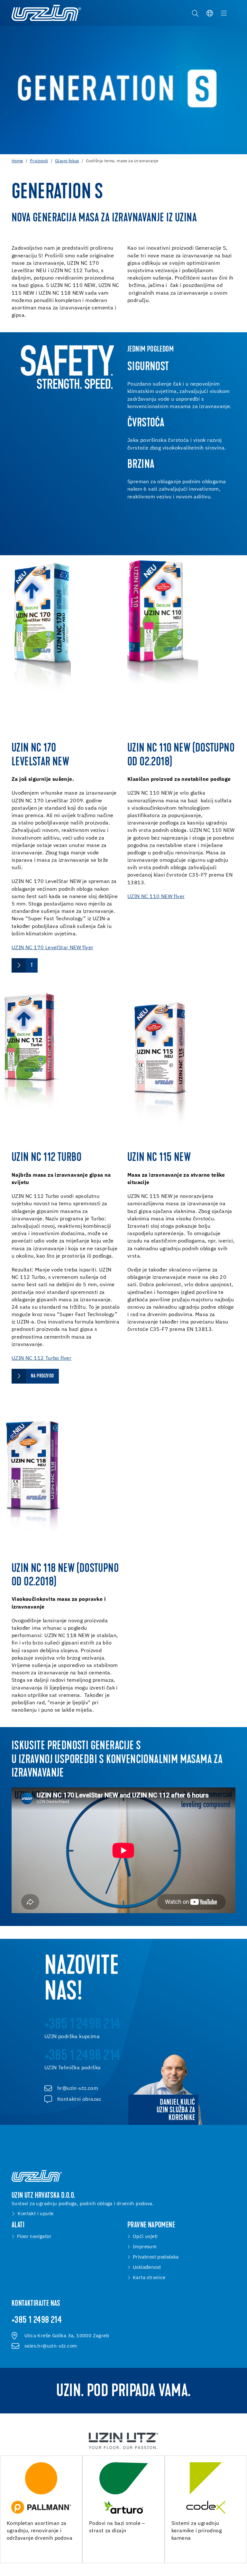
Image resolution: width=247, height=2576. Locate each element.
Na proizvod (42, 1376)
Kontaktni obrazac (79, 2099)
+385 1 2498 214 (37, 2321)
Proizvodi (39, 161)
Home (17, 161)
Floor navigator (34, 2237)
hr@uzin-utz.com (78, 2089)
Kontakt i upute (36, 2214)
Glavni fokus (67, 161)
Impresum (145, 2247)
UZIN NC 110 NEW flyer (156, 897)
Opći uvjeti (145, 2237)
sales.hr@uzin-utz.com (51, 2346)
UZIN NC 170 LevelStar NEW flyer (52, 948)
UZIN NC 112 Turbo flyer (41, 1359)
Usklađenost (147, 2268)
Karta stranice (149, 2278)
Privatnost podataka (156, 2257)
